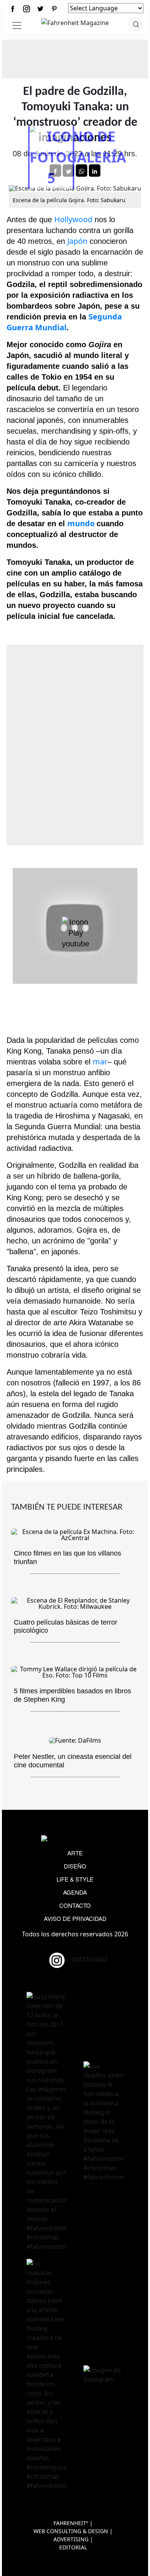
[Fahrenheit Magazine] (75, 1839)
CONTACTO (75, 1905)
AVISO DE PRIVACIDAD (75, 1918)
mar (100, 1062)
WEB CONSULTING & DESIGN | (73, 2531)
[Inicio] (75, 22)
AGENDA (75, 1892)
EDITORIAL (73, 2547)
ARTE (75, 1853)
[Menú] (17, 25)
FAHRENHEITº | (73, 2523)
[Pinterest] (54, 9)
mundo (82, 523)
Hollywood (73, 219)
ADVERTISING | (73, 2539)
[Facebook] (13, 9)
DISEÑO (75, 1866)
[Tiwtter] (40, 9)
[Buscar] (136, 24)
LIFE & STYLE (75, 1879)
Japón (77, 241)
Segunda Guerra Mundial (64, 322)
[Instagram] (27, 9)
